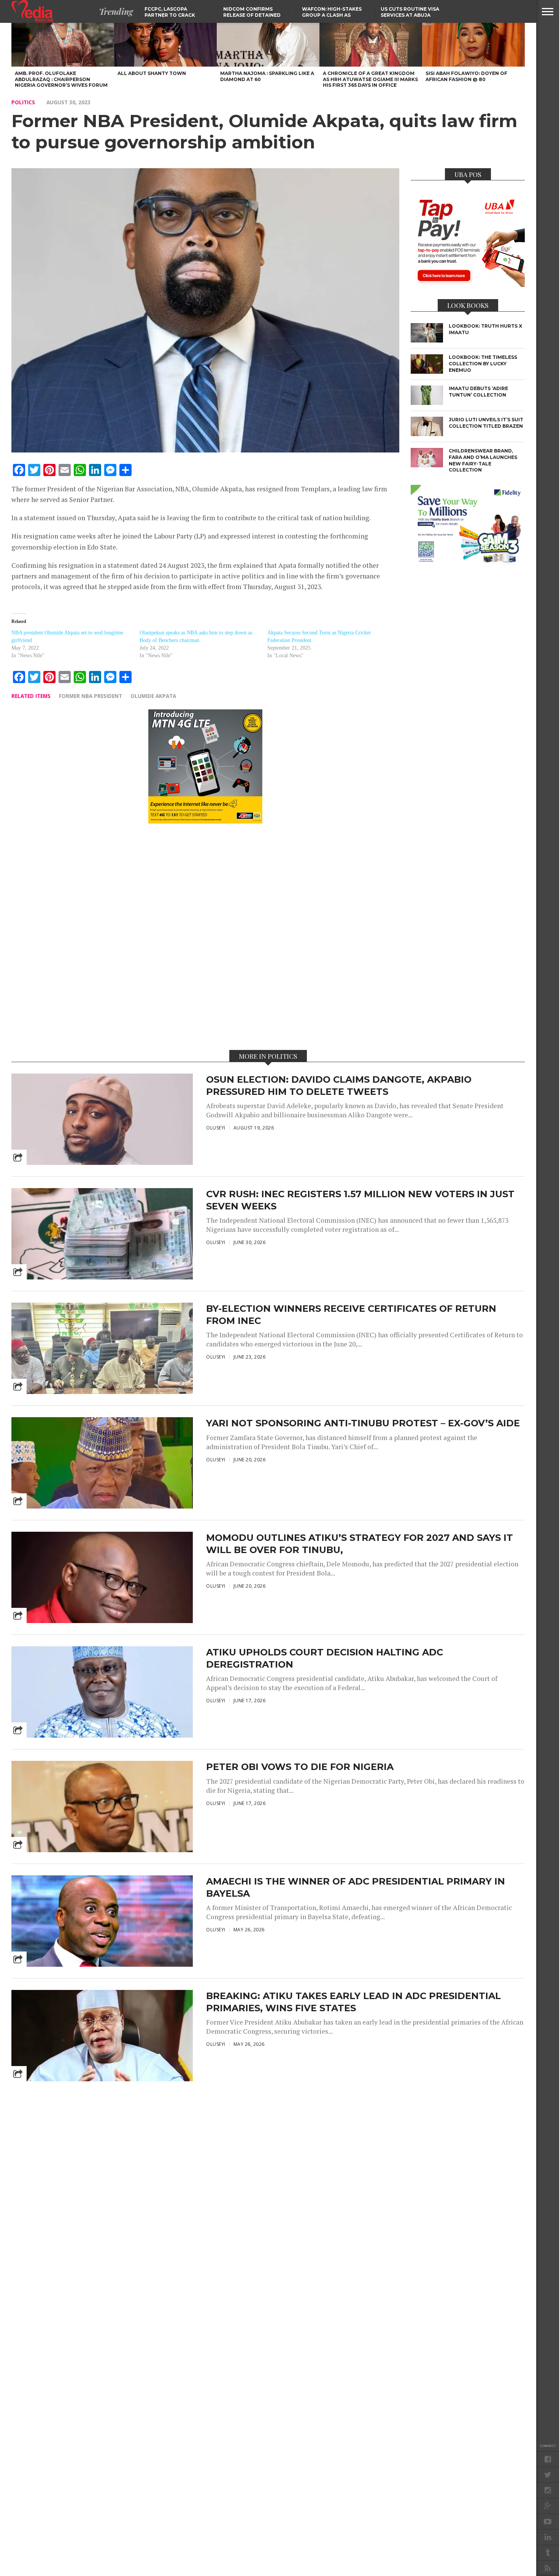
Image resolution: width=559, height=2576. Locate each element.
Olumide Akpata (153, 696)
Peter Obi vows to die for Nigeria (300, 1767)
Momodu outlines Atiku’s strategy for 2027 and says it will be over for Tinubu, (360, 1544)
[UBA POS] (468, 285)
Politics (23, 102)
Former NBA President (91, 696)
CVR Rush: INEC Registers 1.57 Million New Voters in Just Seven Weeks (360, 1200)
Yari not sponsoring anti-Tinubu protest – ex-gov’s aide (363, 1423)
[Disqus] (205, 936)
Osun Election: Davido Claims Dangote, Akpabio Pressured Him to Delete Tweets (339, 1085)
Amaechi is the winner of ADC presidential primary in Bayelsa (356, 1887)
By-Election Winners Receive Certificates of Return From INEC (351, 1314)
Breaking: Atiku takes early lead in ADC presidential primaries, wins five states (353, 2002)
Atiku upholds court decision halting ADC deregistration (325, 1658)
